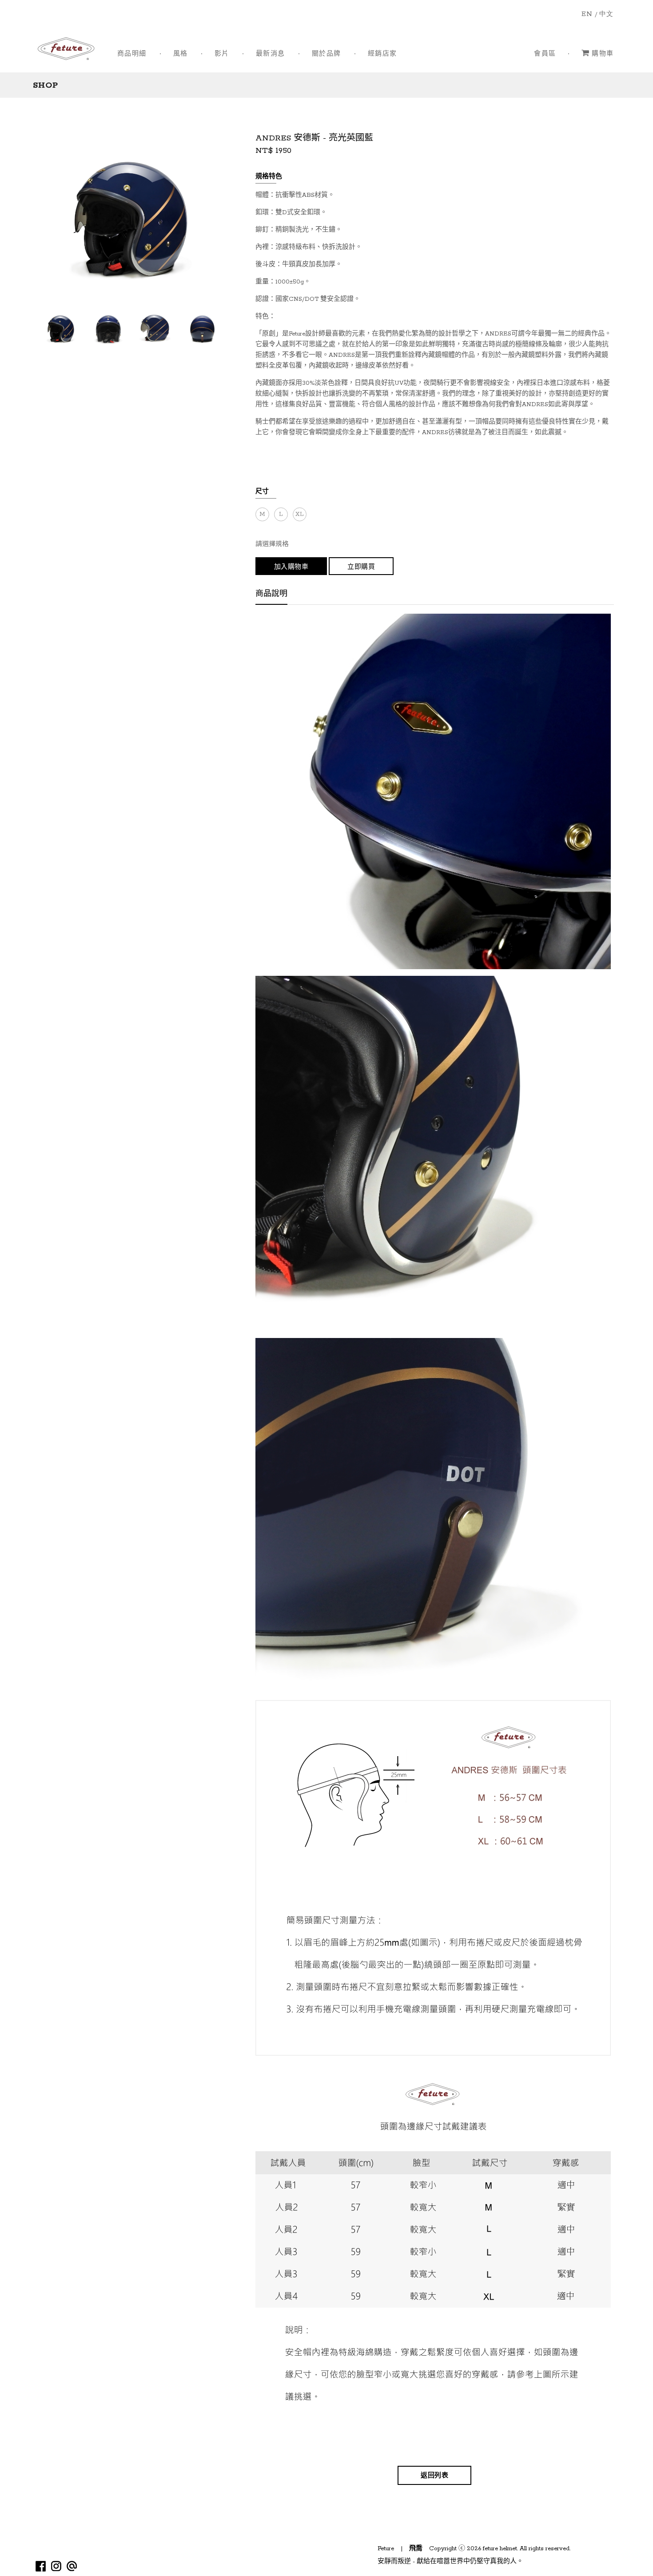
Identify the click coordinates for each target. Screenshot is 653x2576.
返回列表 (434, 2476)
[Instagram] (56, 2566)
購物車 (603, 54)
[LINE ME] (72, 2566)
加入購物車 (291, 567)
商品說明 (271, 595)
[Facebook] (41, 2566)
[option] (61, 329)
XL (299, 514)
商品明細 (132, 54)
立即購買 (361, 567)
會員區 (545, 54)
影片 (222, 54)
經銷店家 (382, 54)
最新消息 (271, 54)
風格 (181, 54)
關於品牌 (326, 54)
